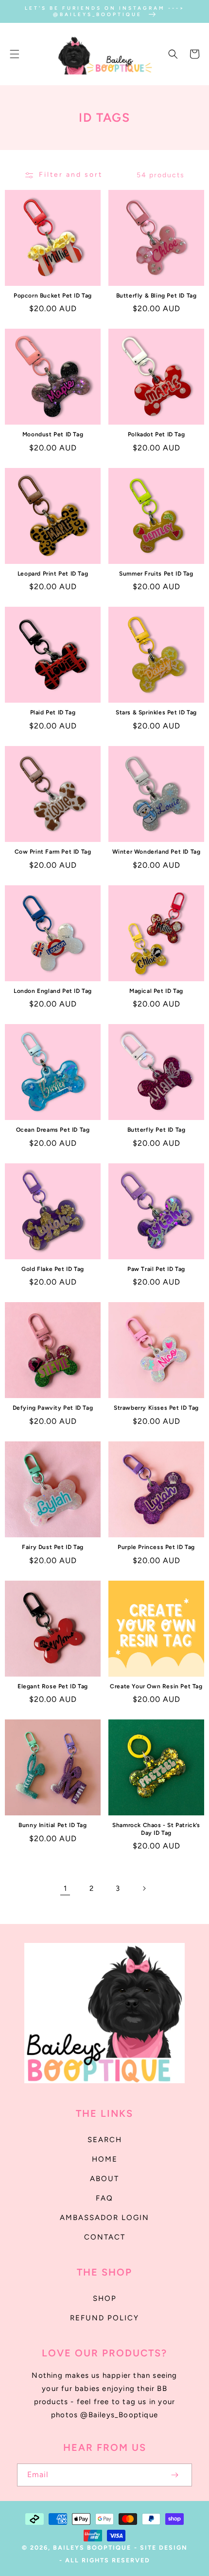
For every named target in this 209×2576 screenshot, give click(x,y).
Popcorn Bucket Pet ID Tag (53, 296)
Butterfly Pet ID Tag (157, 1130)
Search (105, 2140)
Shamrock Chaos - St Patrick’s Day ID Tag (156, 1829)
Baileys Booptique (92, 2548)
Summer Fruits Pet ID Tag (156, 574)
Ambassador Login (104, 2218)
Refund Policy (104, 2318)
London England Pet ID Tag (53, 991)
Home (105, 2159)
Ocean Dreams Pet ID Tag (53, 1130)
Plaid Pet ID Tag (53, 712)
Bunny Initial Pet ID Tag (52, 1825)
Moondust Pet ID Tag (53, 434)
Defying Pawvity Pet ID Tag (53, 1408)
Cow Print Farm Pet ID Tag (53, 852)
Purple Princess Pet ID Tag (156, 1547)
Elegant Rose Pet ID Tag (53, 1686)
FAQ (104, 2198)
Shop (105, 2298)
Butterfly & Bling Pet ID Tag (157, 296)
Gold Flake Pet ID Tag (53, 1269)
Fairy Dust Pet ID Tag (53, 1547)
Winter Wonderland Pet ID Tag (157, 852)
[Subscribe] (174, 2475)
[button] (15, 54)
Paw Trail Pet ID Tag (156, 1269)
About (104, 2179)
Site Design (164, 2548)
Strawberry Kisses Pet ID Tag (156, 1408)
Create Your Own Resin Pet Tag (156, 1686)
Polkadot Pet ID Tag (156, 434)
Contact (105, 2237)
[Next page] (144, 1888)
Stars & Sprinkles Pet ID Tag (156, 712)
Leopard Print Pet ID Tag (53, 574)
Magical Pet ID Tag (156, 991)
